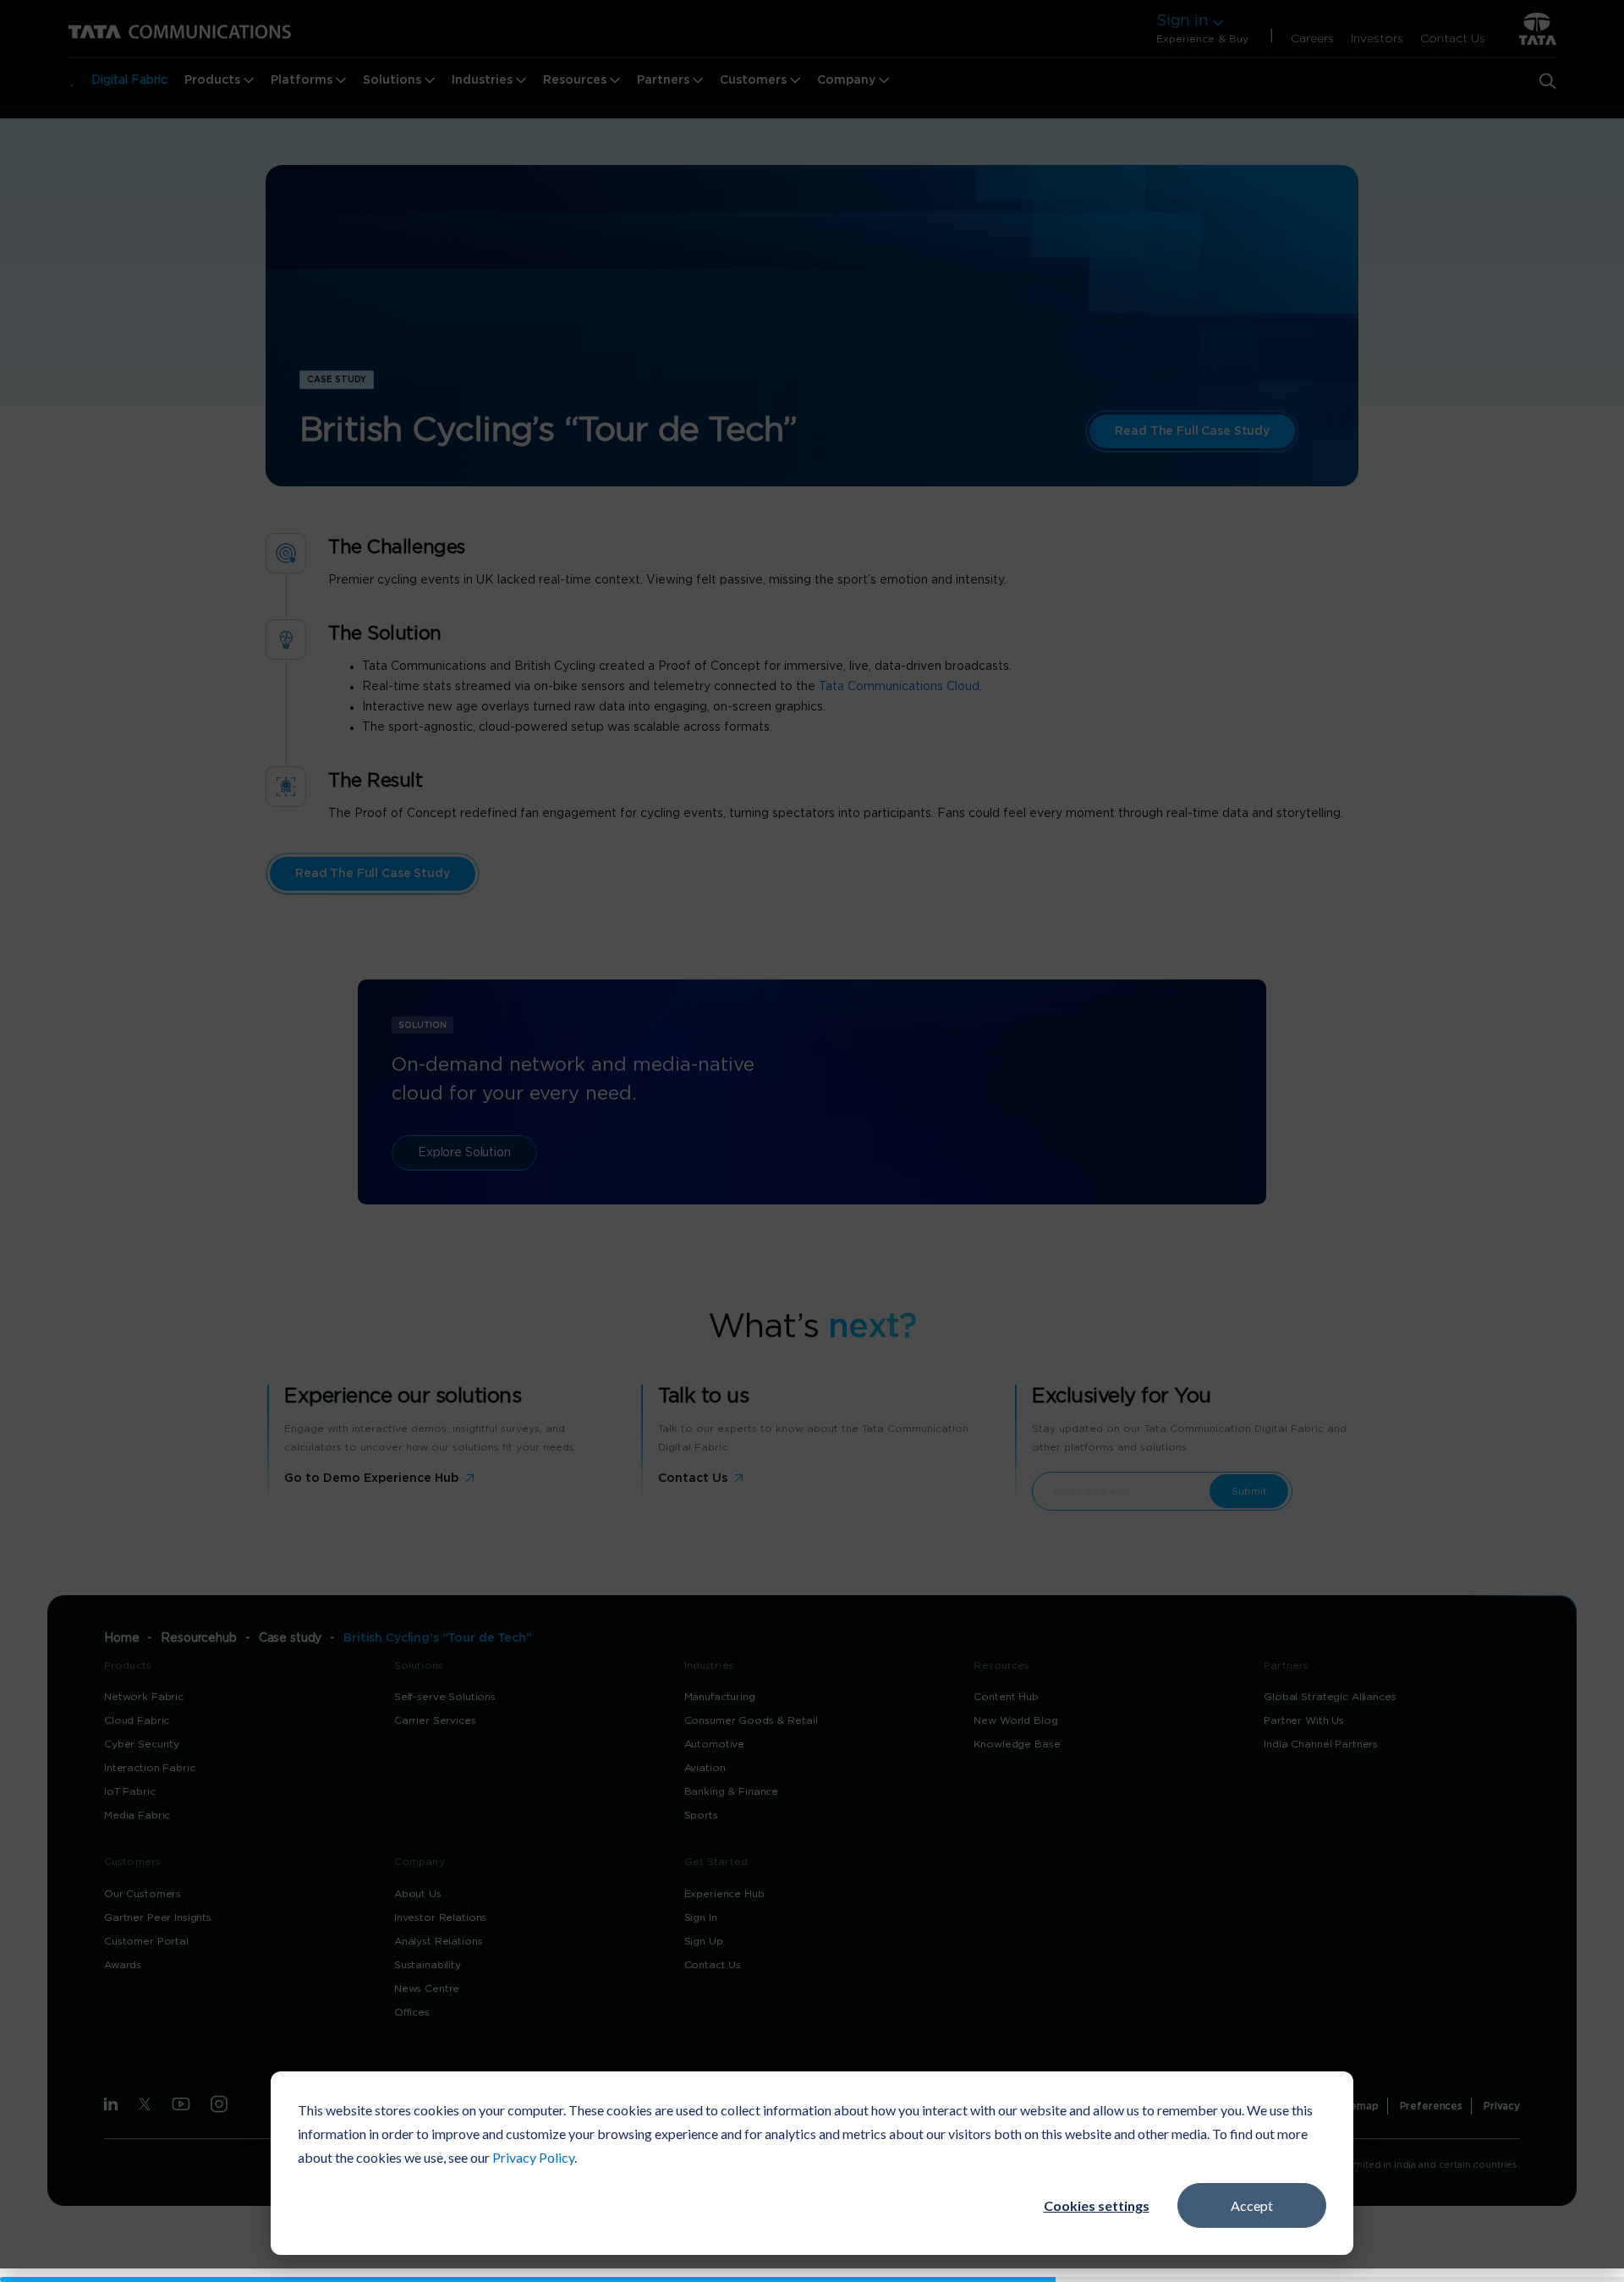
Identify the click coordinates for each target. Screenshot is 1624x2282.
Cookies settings (1097, 2205)
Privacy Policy (533, 2157)
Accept (1252, 2205)
